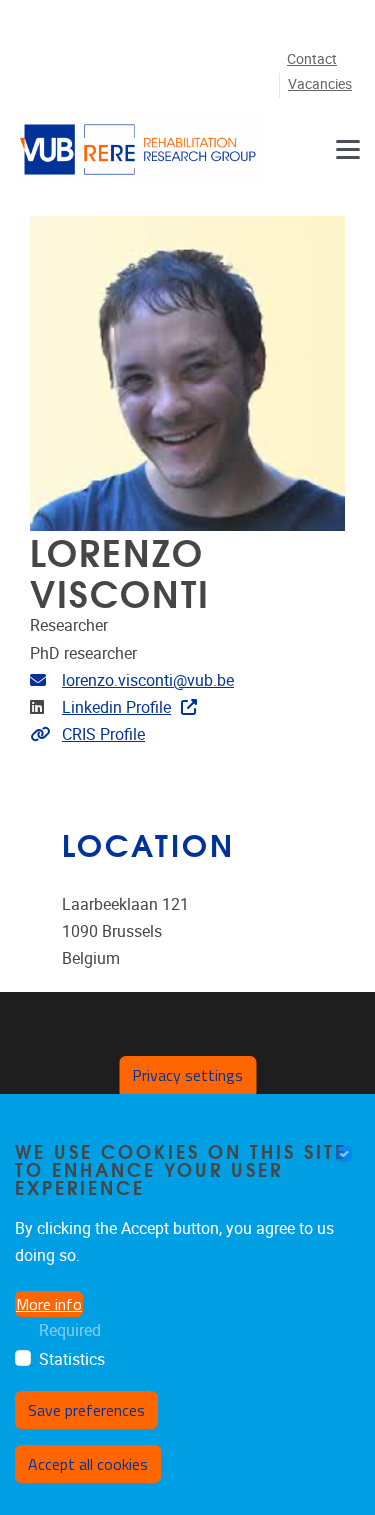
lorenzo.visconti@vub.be (148, 680)
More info (49, 1304)
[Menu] (348, 149)
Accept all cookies (88, 1464)
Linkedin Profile (116, 707)
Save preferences (86, 1410)
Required (70, 1330)
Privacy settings (187, 1075)
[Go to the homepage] (140, 149)
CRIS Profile (103, 734)
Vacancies (320, 84)
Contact (312, 59)
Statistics (72, 1359)
